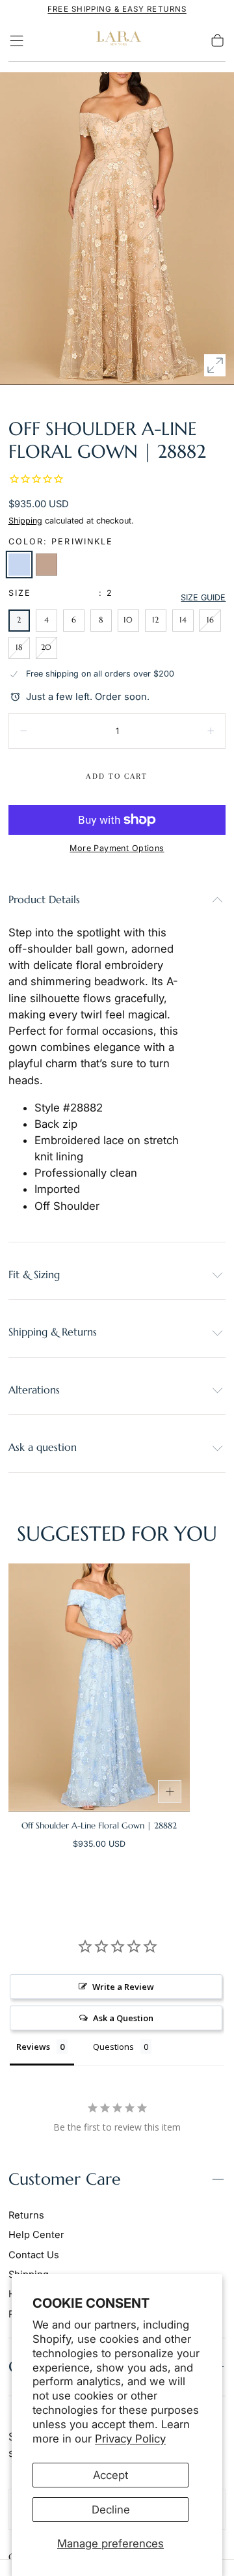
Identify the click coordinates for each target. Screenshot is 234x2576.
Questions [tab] (113, 2047)
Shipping (25, 521)
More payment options (117, 848)
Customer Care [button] (65, 2179)
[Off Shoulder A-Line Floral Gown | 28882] (99, 1687)
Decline (111, 2510)
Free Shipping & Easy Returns (117, 9)
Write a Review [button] (123, 1987)
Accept (110, 2475)
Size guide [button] (203, 597)
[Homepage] (117, 41)
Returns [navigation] (26, 2215)
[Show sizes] (170, 1792)
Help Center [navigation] (36, 2235)
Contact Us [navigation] (34, 2255)
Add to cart (117, 776)
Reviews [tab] (33, 2047)
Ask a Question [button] (123, 2018)
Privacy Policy (130, 2439)
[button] (17, 41)
